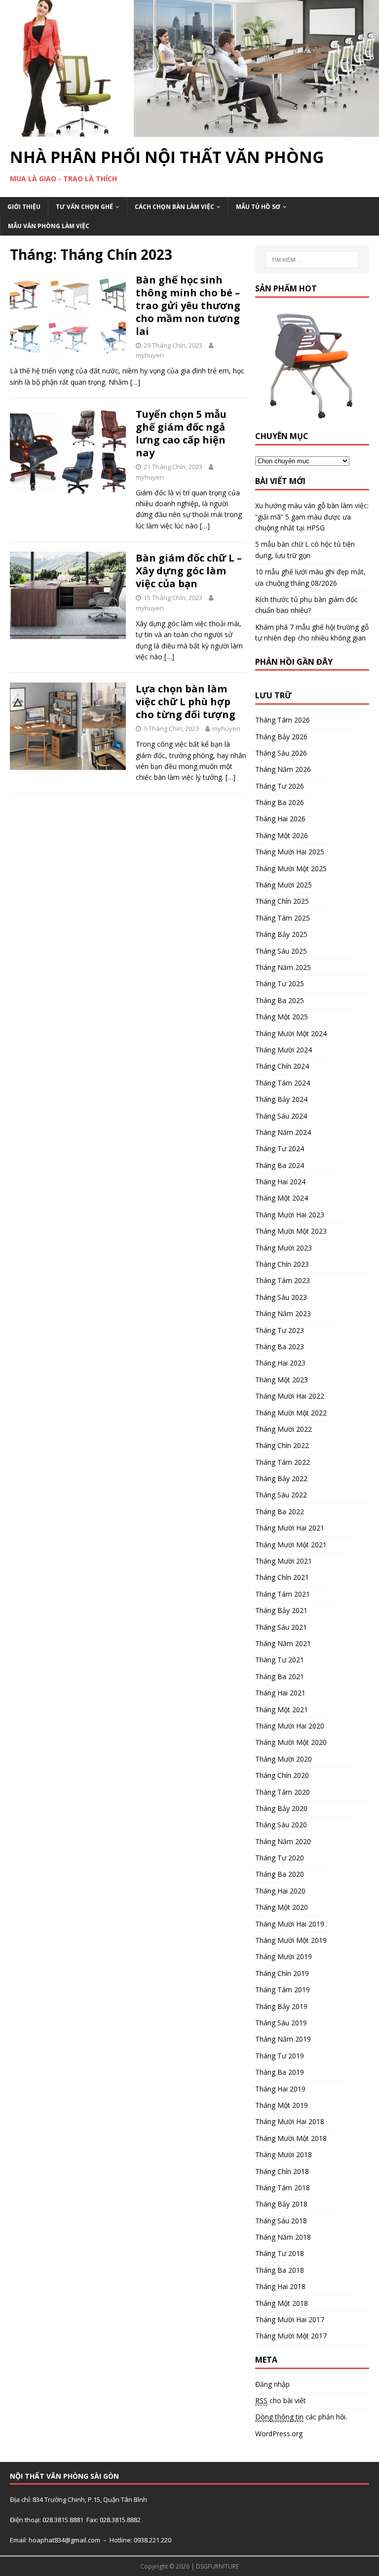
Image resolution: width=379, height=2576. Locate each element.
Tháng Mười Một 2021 (291, 1545)
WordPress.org (279, 2434)
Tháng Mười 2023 (284, 1248)
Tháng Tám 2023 (283, 1280)
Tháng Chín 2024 (282, 1066)
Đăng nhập (272, 2384)
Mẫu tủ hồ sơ (258, 207)
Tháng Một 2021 (282, 1710)
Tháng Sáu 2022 (281, 1495)
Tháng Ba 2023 (280, 1347)
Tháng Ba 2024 (280, 1165)
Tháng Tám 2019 (283, 1990)
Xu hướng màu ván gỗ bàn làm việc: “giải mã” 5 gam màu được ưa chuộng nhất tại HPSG (312, 517)
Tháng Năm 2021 (283, 1643)
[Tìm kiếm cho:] (312, 260)
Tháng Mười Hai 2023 (290, 1215)
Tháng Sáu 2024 (281, 1116)
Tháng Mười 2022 (284, 1429)
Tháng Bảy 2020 (281, 1808)
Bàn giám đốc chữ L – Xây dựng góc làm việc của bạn (189, 571)
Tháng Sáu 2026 (281, 753)
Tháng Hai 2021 (280, 1693)
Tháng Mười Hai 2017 (290, 2319)
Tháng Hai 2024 (280, 1182)
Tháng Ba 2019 (280, 2072)
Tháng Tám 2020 (283, 1792)
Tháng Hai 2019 (280, 2089)
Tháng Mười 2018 (284, 2154)
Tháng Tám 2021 (283, 1594)
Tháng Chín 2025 (282, 901)
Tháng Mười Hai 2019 (290, 1924)
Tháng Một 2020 (282, 1907)
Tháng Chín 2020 (282, 1775)
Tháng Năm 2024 (283, 1132)
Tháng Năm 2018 (283, 2237)
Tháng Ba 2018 (280, 2270)
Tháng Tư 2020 (280, 1858)
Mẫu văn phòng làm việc (49, 226)
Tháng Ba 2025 (280, 1000)
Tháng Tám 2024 (283, 1083)
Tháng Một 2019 (282, 2105)
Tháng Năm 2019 (283, 2039)
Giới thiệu (24, 207)
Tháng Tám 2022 (283, 1462)
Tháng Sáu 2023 (281, 1297)
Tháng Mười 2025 (284, 885)
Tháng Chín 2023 (282, 1264)
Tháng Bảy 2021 (281, 1610)
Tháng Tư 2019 (280, 2056)
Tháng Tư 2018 (280, 2253)
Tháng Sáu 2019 (281, 2023)
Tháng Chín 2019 (282, 1973)
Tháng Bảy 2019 (281, 2006)
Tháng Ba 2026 (280, 802)
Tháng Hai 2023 (280, 1363)
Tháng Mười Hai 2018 (290, 2121)
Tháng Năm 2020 (283, 1841)
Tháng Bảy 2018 (281, 2204)
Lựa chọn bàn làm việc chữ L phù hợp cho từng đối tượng (186, 702)
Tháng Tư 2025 (280, 984)
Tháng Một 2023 (282, 1380)
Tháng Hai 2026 (280, 819)
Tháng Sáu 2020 (281, 1825)
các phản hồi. (301, 2417)
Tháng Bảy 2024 (281, 1099)
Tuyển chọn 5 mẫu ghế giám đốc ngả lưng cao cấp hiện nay (181, 433)
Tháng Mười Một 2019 (291, 1940)
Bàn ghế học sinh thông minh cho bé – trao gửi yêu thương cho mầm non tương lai (188, 305)
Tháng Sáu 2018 (281, 2221)
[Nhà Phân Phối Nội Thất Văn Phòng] (189, 131)
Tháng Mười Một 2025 (291, 868)
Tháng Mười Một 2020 (291, 1742)
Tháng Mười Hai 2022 (290, 1396)
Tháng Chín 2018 (282, 2171)
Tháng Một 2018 (282, 2303)
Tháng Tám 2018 (283, 2188)
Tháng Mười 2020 (284, 1759)
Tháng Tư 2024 (280, 1148)
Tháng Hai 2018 (280, 2286)
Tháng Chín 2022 (282, 1445)
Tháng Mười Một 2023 (291, 1231)
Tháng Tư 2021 (280, 1660)
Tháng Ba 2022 (280, 1511)
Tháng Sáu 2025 (281, 951)
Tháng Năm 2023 (283, 1313)
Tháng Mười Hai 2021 (290, 1528)
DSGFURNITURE (217, 2566)
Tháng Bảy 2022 (281, 1478)
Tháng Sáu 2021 (281, 1627)
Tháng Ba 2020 (280, 1874)
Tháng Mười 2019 (284, 1956)
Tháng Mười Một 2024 (291, 1033)
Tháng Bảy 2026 (281, 737)
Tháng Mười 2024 (284, 1050)
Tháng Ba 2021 (280, 1676)
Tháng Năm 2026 (283, 769)
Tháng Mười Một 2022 (291, 1413)
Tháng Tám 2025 (283, 918)
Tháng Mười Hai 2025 (290, 852)
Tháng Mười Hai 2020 (290, 1726)
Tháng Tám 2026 (283, 720)
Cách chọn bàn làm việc (174, 207)
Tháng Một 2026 (282, 835)
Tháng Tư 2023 (280, 1330)
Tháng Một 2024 (282, 1198)
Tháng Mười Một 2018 (291, 2138)
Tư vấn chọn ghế (84, 207)
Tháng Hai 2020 (280, 1891)
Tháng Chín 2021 (282, 1577)
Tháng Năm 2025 (283, 967)
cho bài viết (281, 2400)
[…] (135, 382)
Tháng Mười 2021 (284, 1561)
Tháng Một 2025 (282, 1017)
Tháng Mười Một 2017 (291, 2336)
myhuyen (150, 355)
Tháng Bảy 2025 (281, 934)
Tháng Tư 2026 (280, 786)
